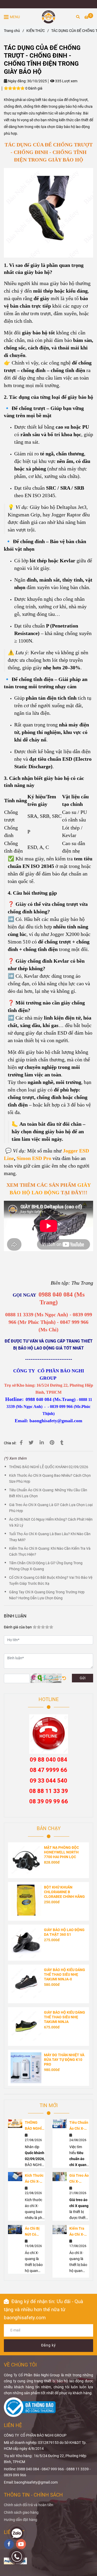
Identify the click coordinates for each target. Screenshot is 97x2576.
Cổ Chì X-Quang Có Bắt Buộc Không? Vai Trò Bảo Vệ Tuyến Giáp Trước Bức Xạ (51, 1581)
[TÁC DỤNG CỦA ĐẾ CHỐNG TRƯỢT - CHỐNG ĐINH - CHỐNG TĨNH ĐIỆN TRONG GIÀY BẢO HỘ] (48, 17)
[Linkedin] (42, 1443)
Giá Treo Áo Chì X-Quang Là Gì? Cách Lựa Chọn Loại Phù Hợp (51, 1508)
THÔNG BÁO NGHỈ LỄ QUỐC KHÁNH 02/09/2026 (49, 1467)
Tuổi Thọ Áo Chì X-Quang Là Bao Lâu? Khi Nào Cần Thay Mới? (50, 1537)
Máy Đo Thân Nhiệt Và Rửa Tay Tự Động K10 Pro (64, 2060)
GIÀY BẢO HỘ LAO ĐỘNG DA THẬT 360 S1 (64, 1932)
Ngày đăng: (17, 81)
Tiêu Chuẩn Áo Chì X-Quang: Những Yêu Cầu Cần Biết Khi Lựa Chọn (48, 1493)
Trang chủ (12, 31)
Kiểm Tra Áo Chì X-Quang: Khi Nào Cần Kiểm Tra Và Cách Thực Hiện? (50, 1552)
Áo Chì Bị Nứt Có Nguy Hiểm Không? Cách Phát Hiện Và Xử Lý (51, 1522)
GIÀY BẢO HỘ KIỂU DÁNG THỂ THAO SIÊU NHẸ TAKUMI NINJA (65, 2017)
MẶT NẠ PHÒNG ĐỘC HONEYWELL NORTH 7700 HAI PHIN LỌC (61, 1852)
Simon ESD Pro (34, 1158)
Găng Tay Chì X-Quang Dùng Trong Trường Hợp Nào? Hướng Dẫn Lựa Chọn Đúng (47, 1595)
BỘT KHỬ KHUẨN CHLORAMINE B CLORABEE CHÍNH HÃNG (64, 1892)
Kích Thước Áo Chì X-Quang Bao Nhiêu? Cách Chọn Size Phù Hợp (50, 1479)
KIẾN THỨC (36, 31)
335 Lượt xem (66, 81)
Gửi (83, 1678)
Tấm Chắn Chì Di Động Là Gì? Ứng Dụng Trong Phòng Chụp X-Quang (46, 1566)
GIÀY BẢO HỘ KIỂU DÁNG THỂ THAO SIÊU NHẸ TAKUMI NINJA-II (65, 1975)
